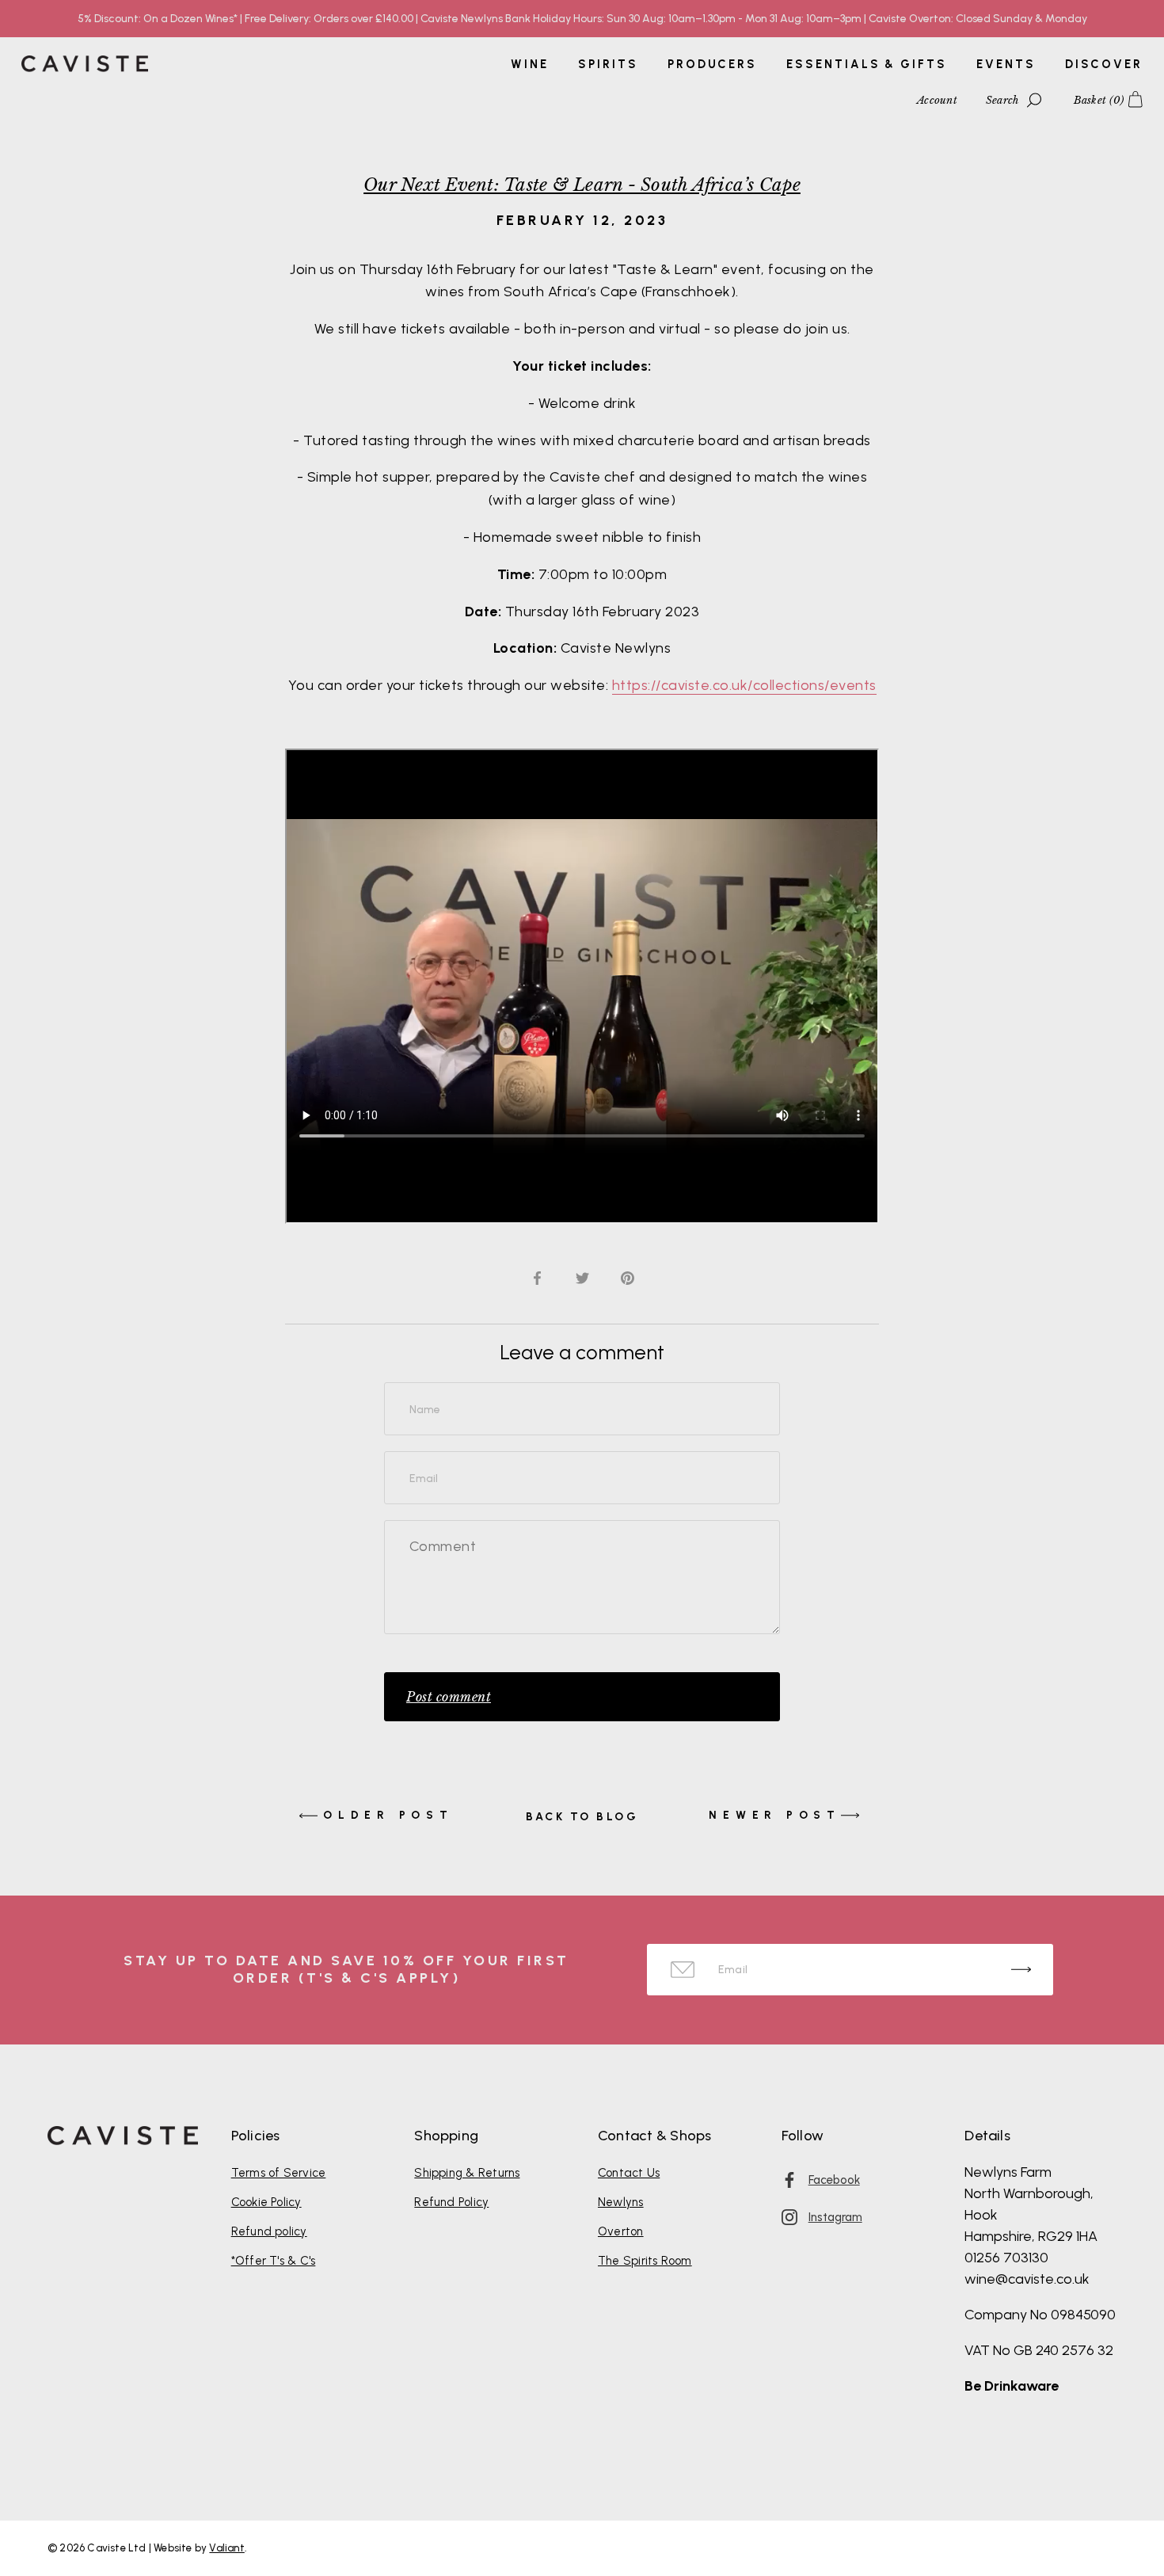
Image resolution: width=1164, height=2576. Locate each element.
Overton (621, 2231)
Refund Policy (451, 2202)
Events (1006, 64)
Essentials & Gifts (866, 64)
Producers (712, 64)
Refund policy (269, 2231)
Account (937, 100)
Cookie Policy (266, 2202)
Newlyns (621, 2202)
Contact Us (629, 2173)
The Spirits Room (645, 2261)
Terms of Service (279, 2173)
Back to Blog (582, 1817)
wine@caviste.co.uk (1027, 2279)
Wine (530, 64)
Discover (1104, 64)
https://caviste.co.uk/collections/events (744, 685)
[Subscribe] (1021, 1970)
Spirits (608, 64)
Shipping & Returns (467, 2173)
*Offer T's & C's (274, 2261)
